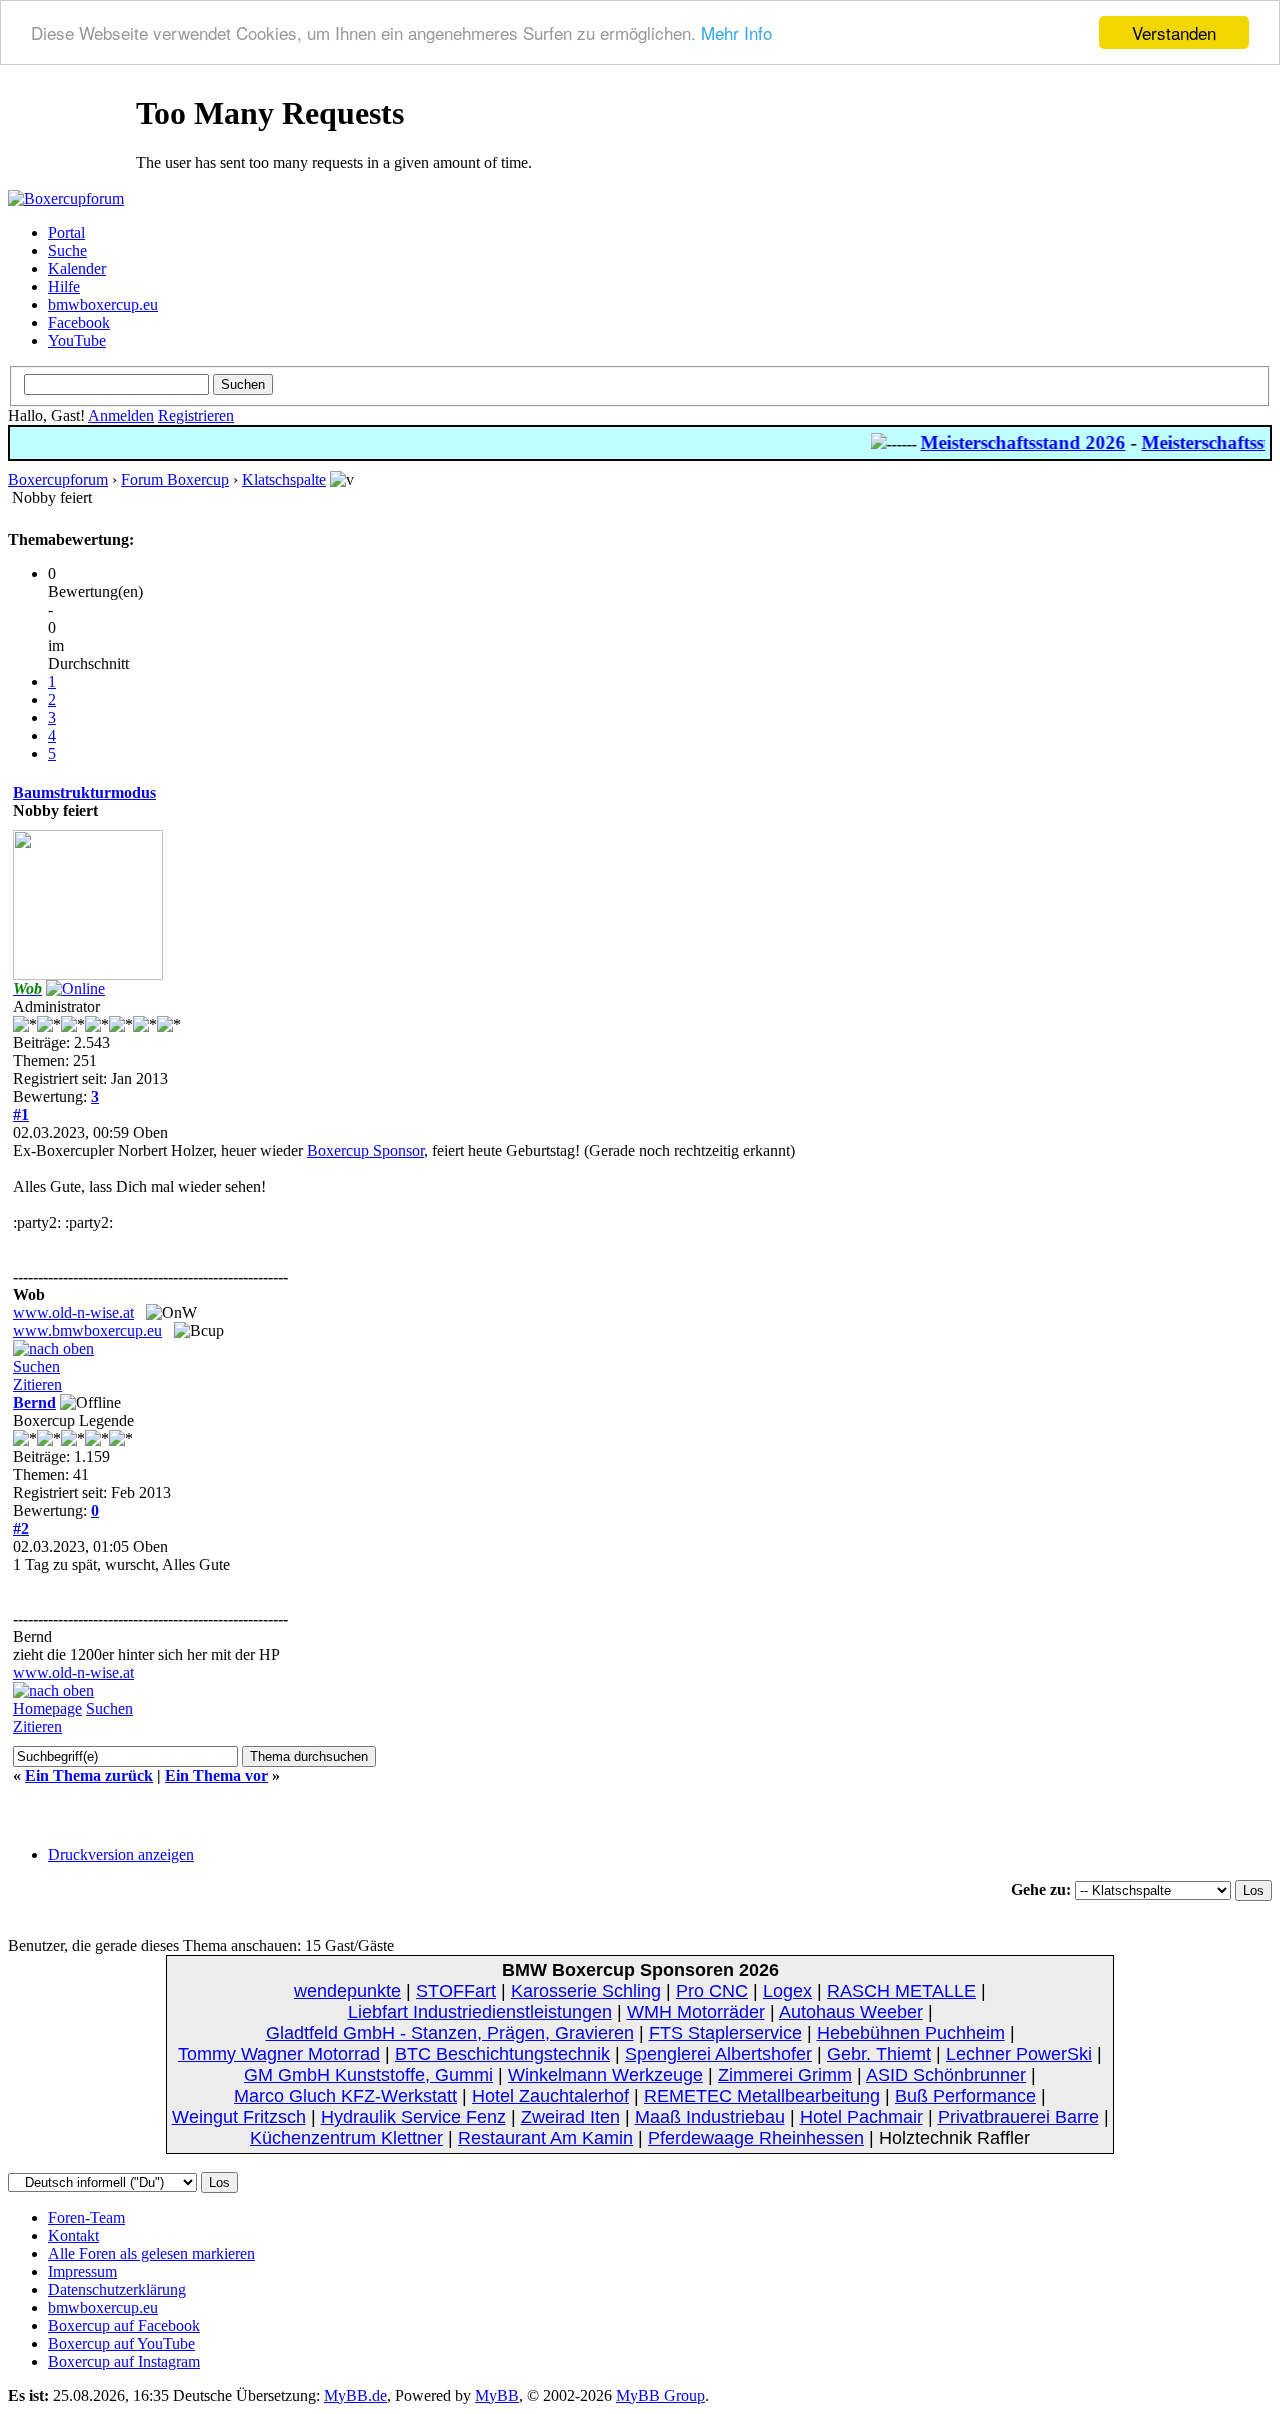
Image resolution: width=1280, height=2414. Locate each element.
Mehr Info (736, 33)
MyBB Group (660, 2395)
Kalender (77, 268)
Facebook (79, 322)
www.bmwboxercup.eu (87, 1330)
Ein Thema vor (216, 1775)
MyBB (497, 2395)
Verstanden (1174, 32)
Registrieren (196, 415)
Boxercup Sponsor (365, 1150)
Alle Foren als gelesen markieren (151, 2253)
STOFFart (456, 1991)
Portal (66, 232)
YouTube (77, 340)
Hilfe (64, 286)
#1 (21, 1114)
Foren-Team (86, 2217)
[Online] (75, 988)
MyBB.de (355, 2395)
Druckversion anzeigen (121, 1854)
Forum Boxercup (175, 479)
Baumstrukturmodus (84, 792)
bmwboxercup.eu (103, 304)
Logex (787, 1991)
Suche (67, 250)
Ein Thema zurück (89, 1775)
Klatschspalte (284, 479)
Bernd (34, 1402)
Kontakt (73, 2235)
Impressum (82, 2271)
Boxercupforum (58, 479)
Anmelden (121, 415)
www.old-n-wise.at (73, 1312)
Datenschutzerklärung (117, 2289)
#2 (21, 1528)
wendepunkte (347, 1991)
